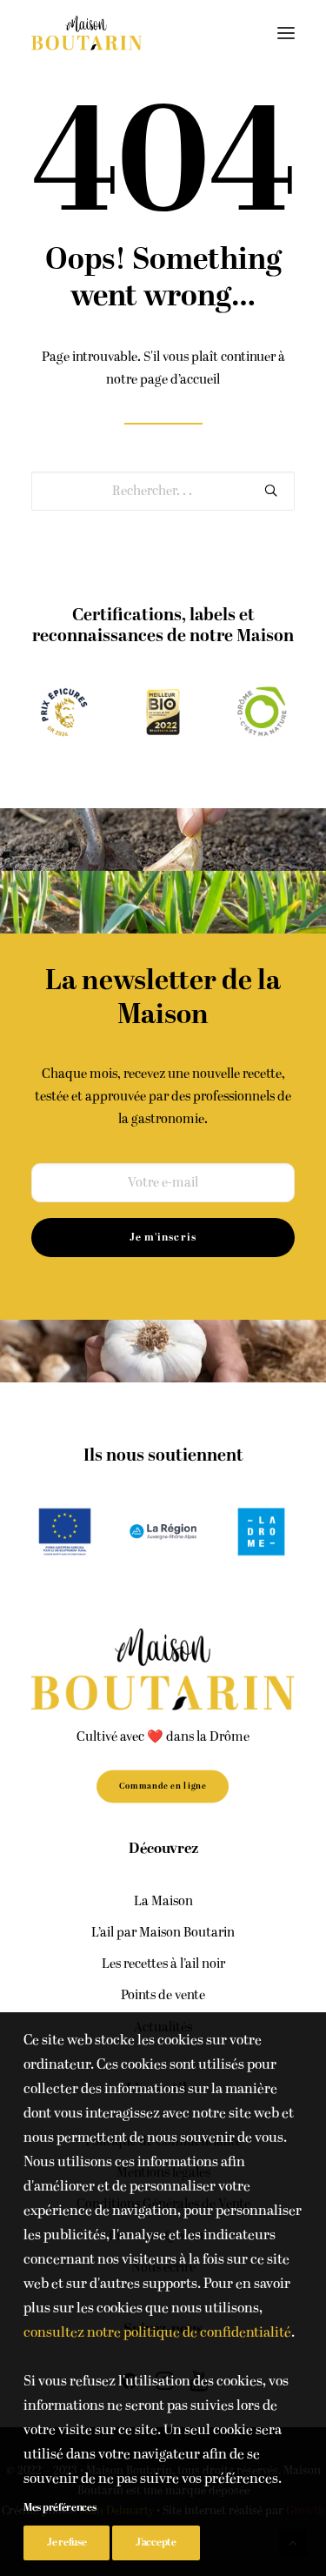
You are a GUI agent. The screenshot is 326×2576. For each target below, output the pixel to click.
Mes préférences (60, 2508)
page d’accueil (180, 380)
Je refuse (67, 2543)
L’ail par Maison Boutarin (163, 1933)
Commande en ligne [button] (163, 1786)
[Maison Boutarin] (86, 33)
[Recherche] (163, 491)
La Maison (163, 1901)
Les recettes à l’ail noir (163, 1964)
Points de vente (163, 1995)
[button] (286, 33)
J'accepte (156, 2543)
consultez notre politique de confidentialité (157, 2332)
